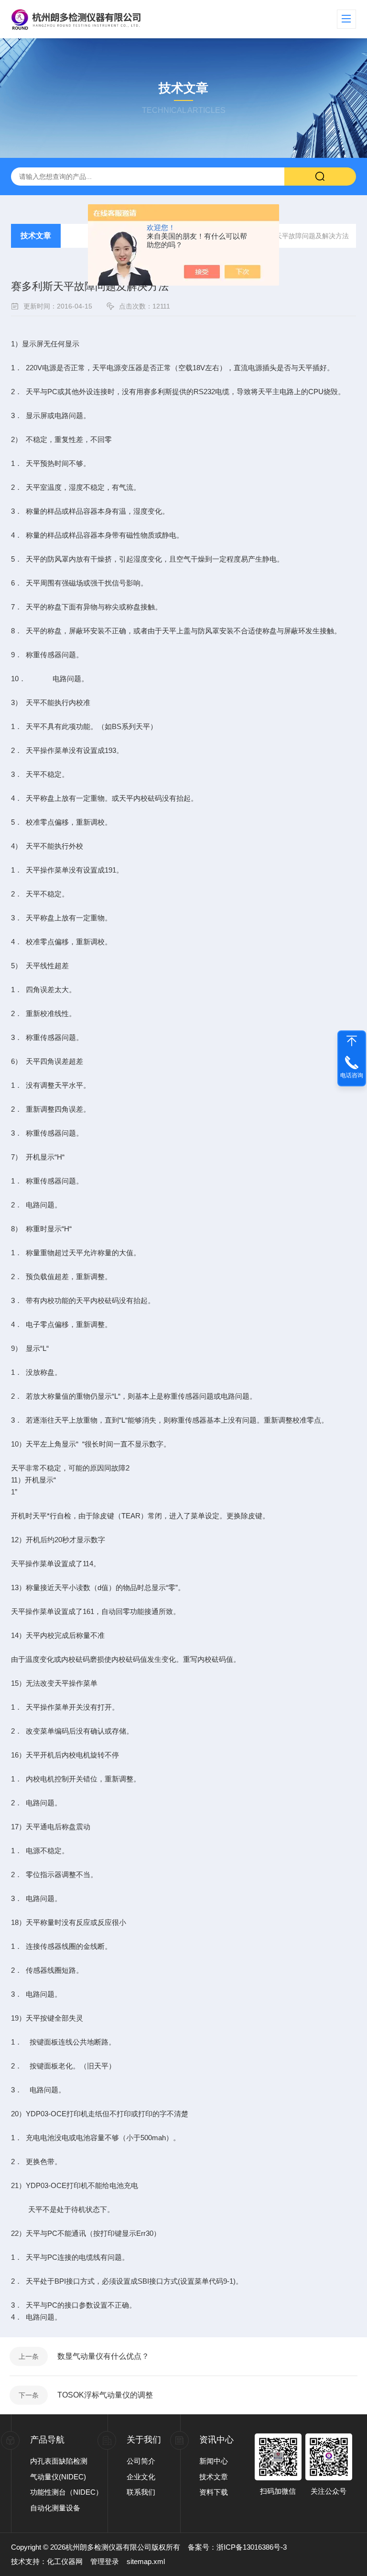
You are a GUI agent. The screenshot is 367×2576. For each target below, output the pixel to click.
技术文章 (36, 236)
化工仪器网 (65, 2561)
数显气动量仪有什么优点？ (103, 2356)
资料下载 (214, 2492)
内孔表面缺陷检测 (59, 2461)
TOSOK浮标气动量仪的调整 (105, 2395)
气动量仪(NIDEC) (58, 2477)
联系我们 (141, 2492)
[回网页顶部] (352, 1041)
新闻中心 (214, 2461)
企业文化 (141, 2477)
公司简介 (141, 2461)
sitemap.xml (146, 2561)
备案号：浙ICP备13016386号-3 (237, 2547)
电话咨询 (352, 1075)
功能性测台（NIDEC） (66, 2492)
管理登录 (105, 2561)
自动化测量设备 (55, 2508)
